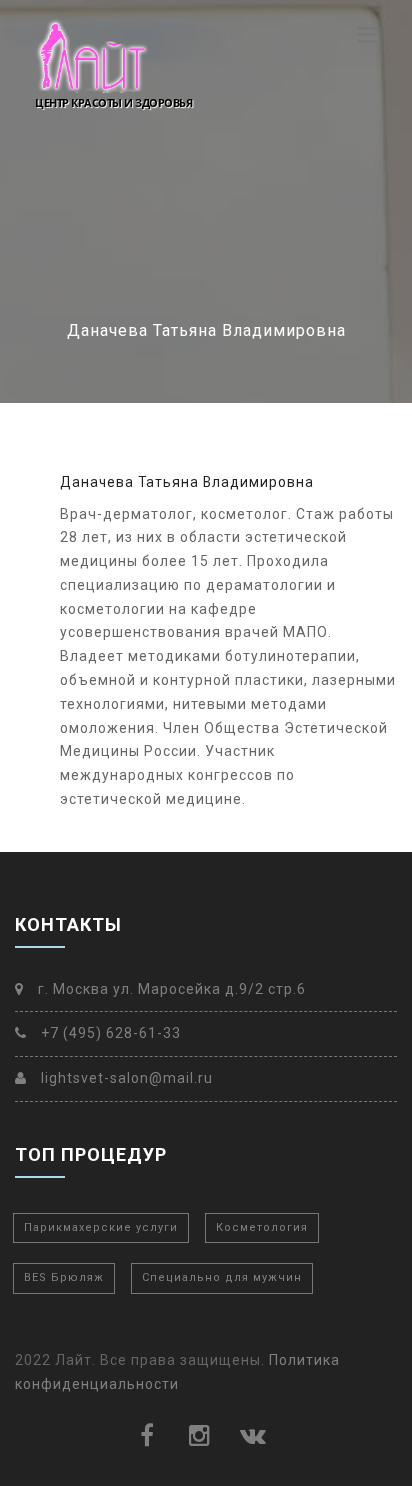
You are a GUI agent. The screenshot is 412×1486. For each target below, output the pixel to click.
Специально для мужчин (222, 1277)
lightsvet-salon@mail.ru (125, 1078)
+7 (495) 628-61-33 (109, 1033)
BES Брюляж (64, 1277)
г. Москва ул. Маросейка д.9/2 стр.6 (170, 989)
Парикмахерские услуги (101, 1227)
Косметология (262, 1227)
